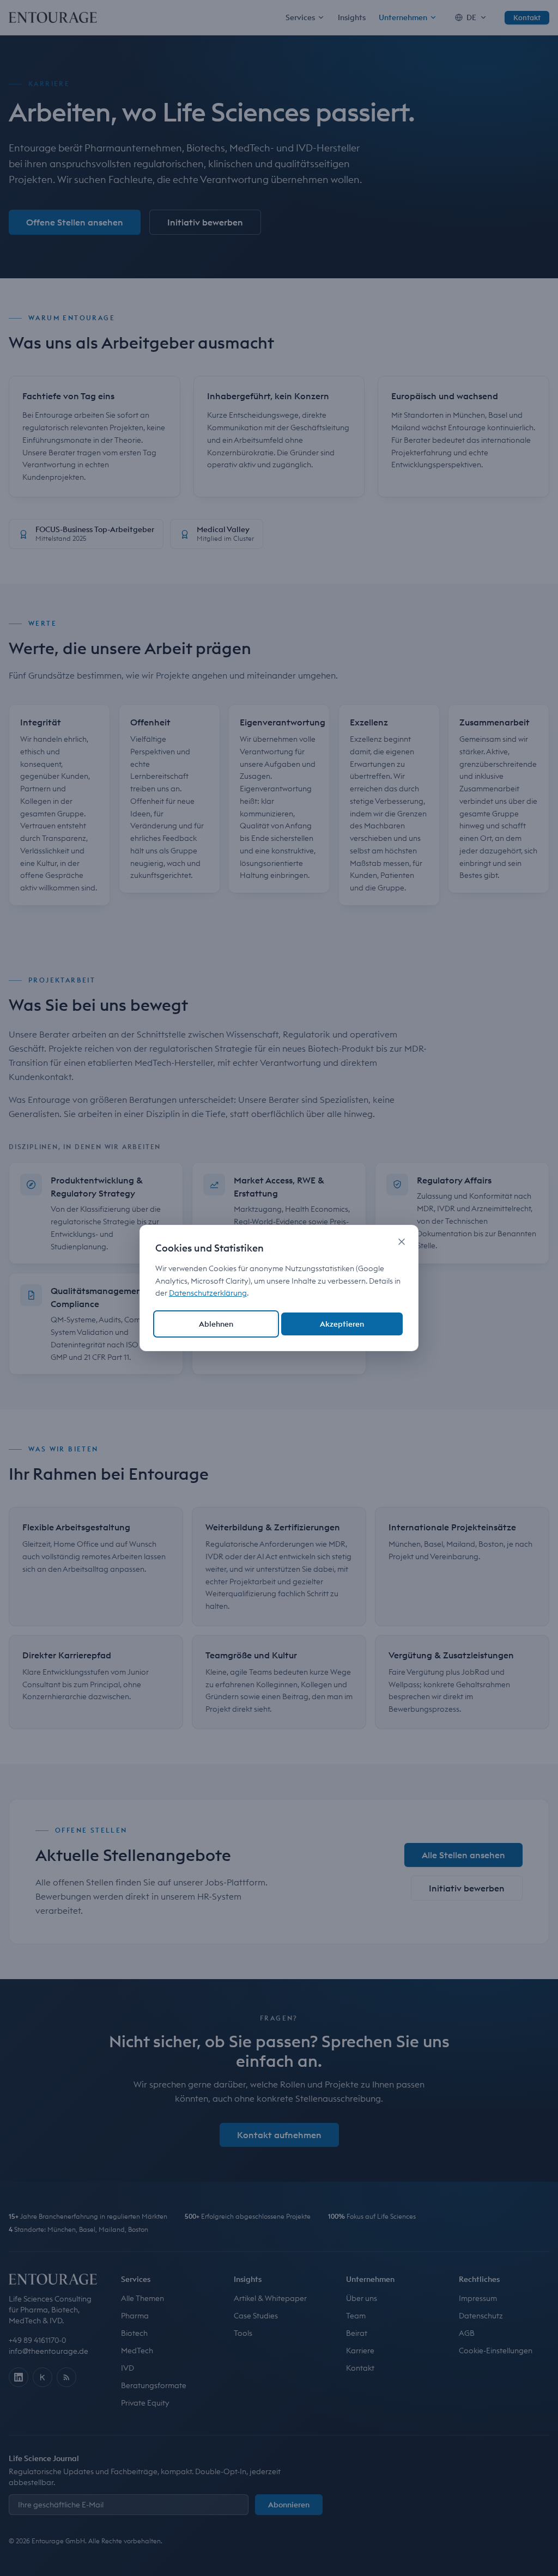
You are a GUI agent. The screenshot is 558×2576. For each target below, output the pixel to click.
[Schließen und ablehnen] (402, 1242)
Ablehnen (216, 1324)
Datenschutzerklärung (208, 1293)
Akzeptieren (342, 1324)
